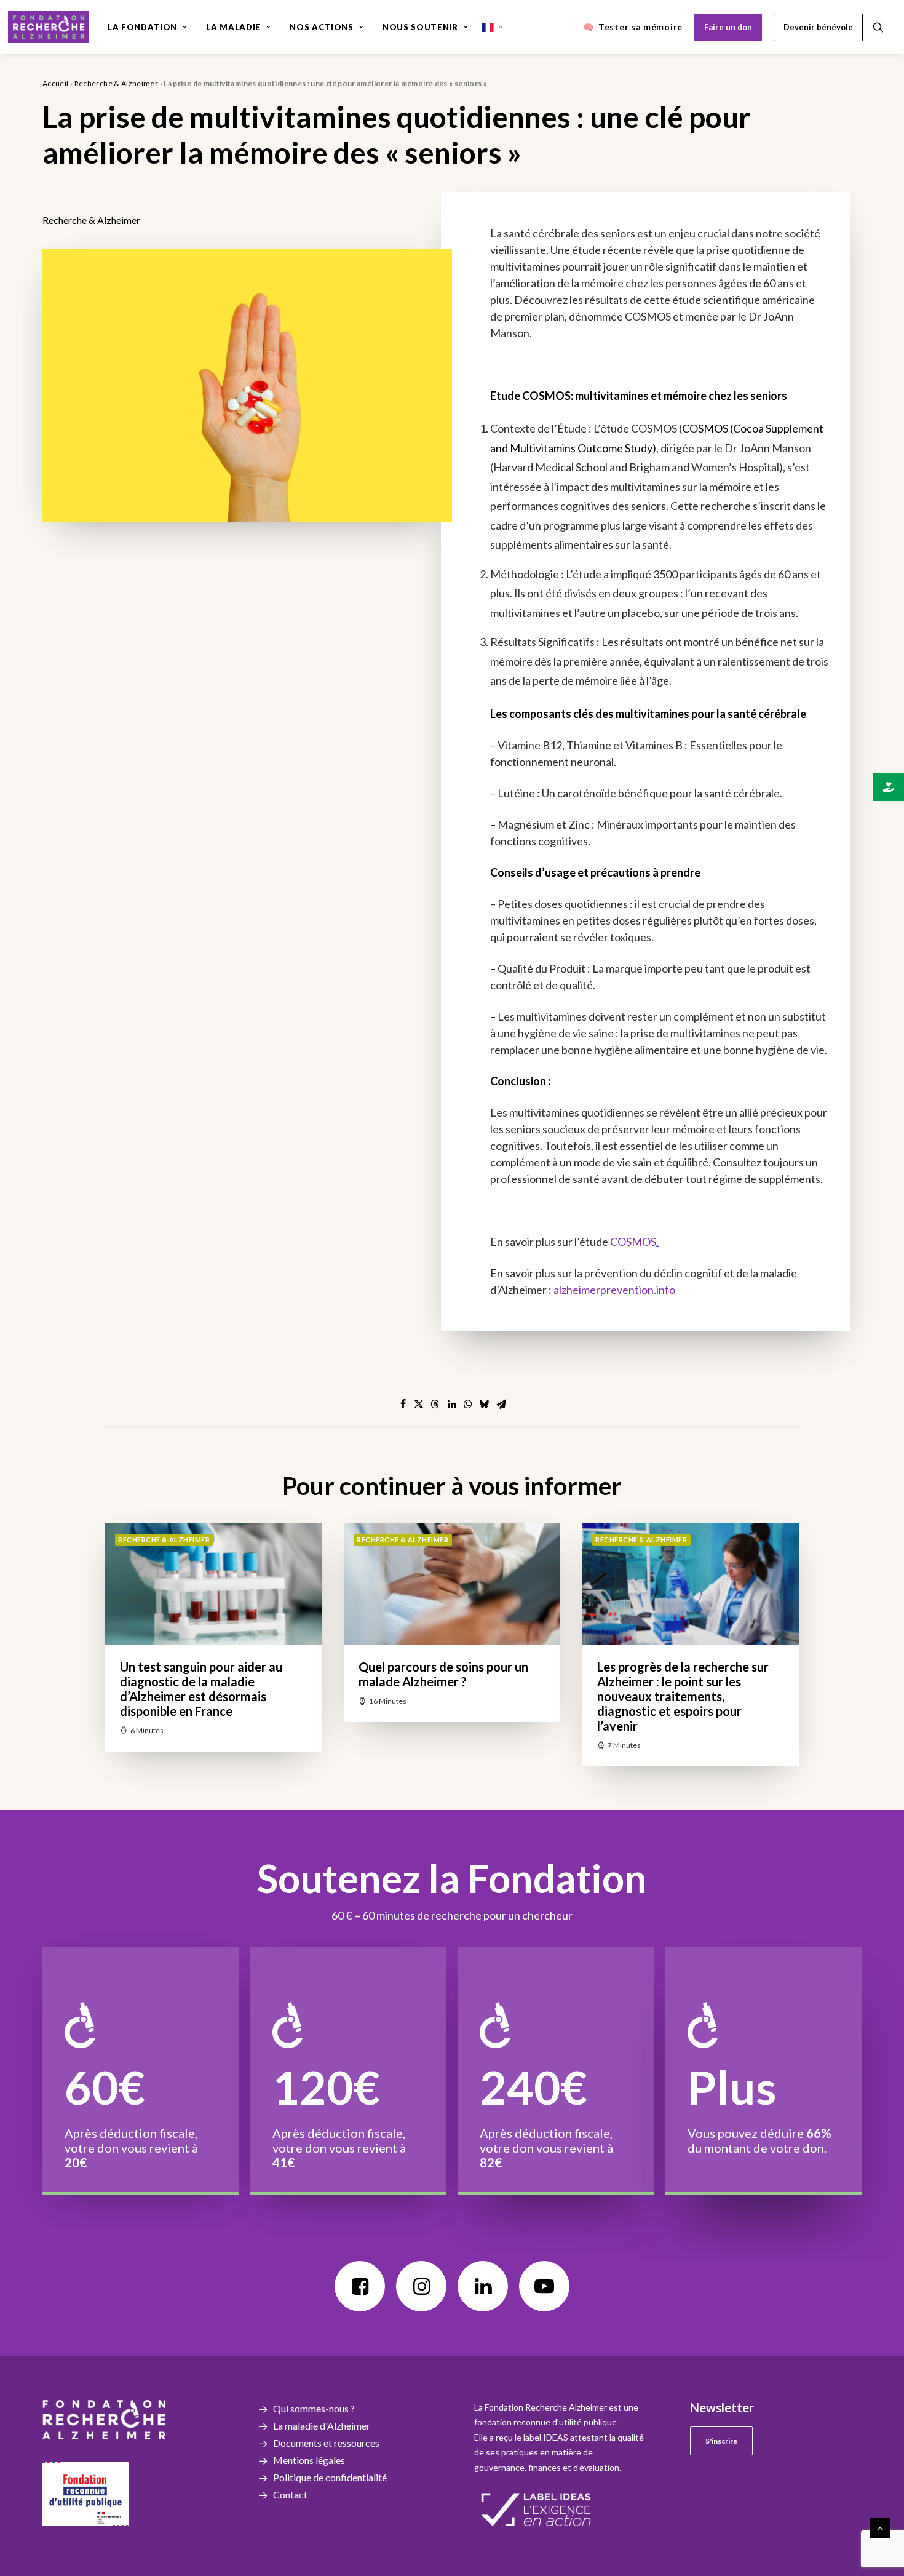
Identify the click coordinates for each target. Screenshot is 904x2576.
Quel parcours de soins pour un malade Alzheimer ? (443, 1674)
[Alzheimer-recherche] (49, 27)
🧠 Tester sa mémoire (633, 27)
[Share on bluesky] (484, 1404)
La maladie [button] (233, 27)
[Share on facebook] (403, 1404)
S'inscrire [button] (721, 2441)
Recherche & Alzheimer (117, 83)
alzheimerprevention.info (614, 1290)
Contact (290, 2494)
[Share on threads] (435, 1404)
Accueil (56, 83)
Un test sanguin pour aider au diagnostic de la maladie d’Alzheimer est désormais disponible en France (201, 1689)
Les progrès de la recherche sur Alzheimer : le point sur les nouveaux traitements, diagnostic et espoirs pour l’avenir (683, 1696)
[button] (884, 27)
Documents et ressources (326, 2443)
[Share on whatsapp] (468, 1404)
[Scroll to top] (880, 2526)
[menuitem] (147, 27)
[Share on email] (501, 1404)
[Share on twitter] (419, 1404)
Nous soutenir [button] (420, 27)
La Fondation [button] (142, 27)
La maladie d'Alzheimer (322, 2426)
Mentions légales (309, 2460)
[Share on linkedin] (452, 1404)
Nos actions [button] (321, 27)
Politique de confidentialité (330, 2477)
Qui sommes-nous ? (314, 2408)
